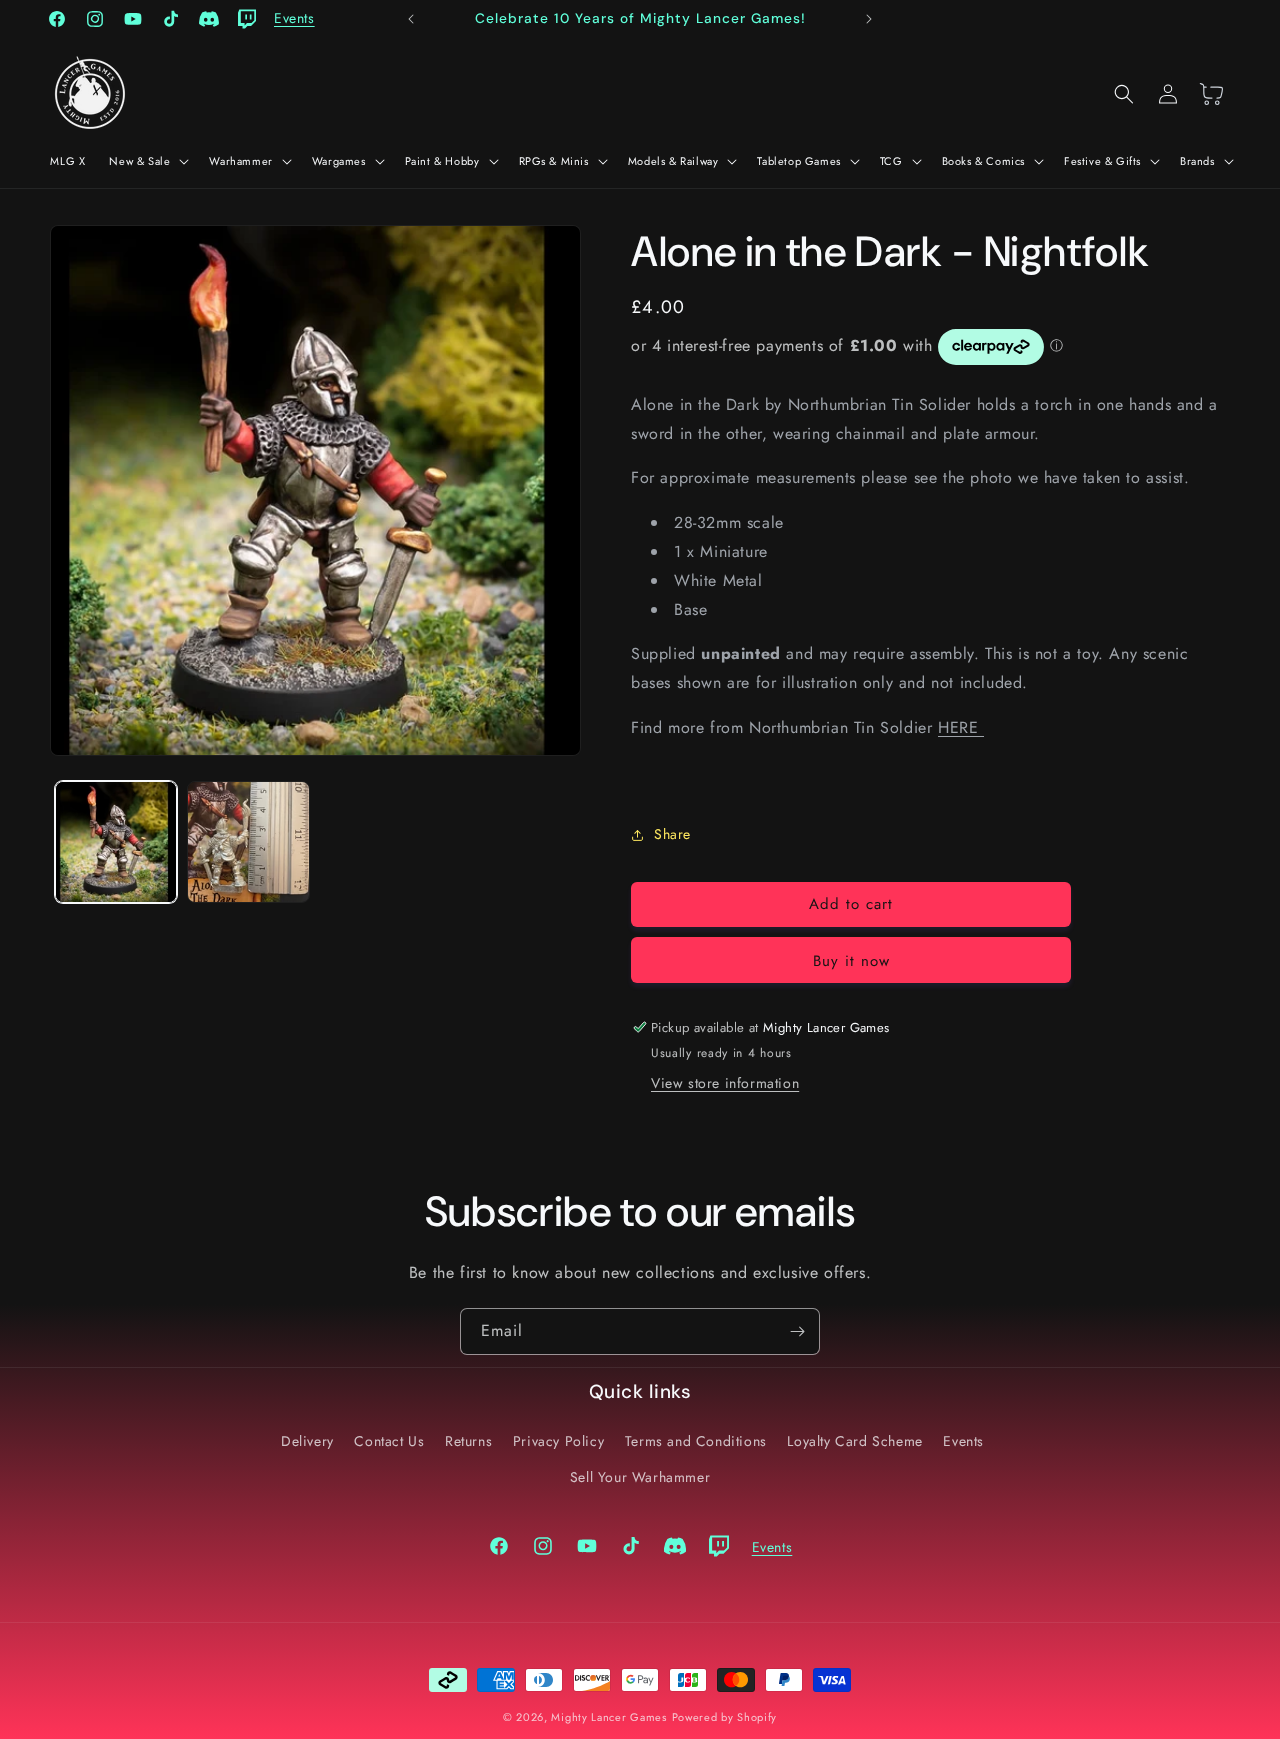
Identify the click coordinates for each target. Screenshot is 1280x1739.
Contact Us (389, 1441)
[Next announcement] (869, 19)
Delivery (307, 1441)
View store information (725, 1083)
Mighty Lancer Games (608, 1717)
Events (963, 1441)
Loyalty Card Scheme (854, 1441)
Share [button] (672, 834)
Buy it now (851, 961)
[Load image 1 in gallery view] (116, 842)
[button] (147, 161)
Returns (468, 1441)
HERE (961, 727)
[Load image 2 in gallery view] (248, 842)
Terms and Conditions (696, 1441)
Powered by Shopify (725, 1717)
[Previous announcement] (411, 19)
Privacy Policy (558, 1441)
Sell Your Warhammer (640, 1476)
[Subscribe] (797, 1331)
